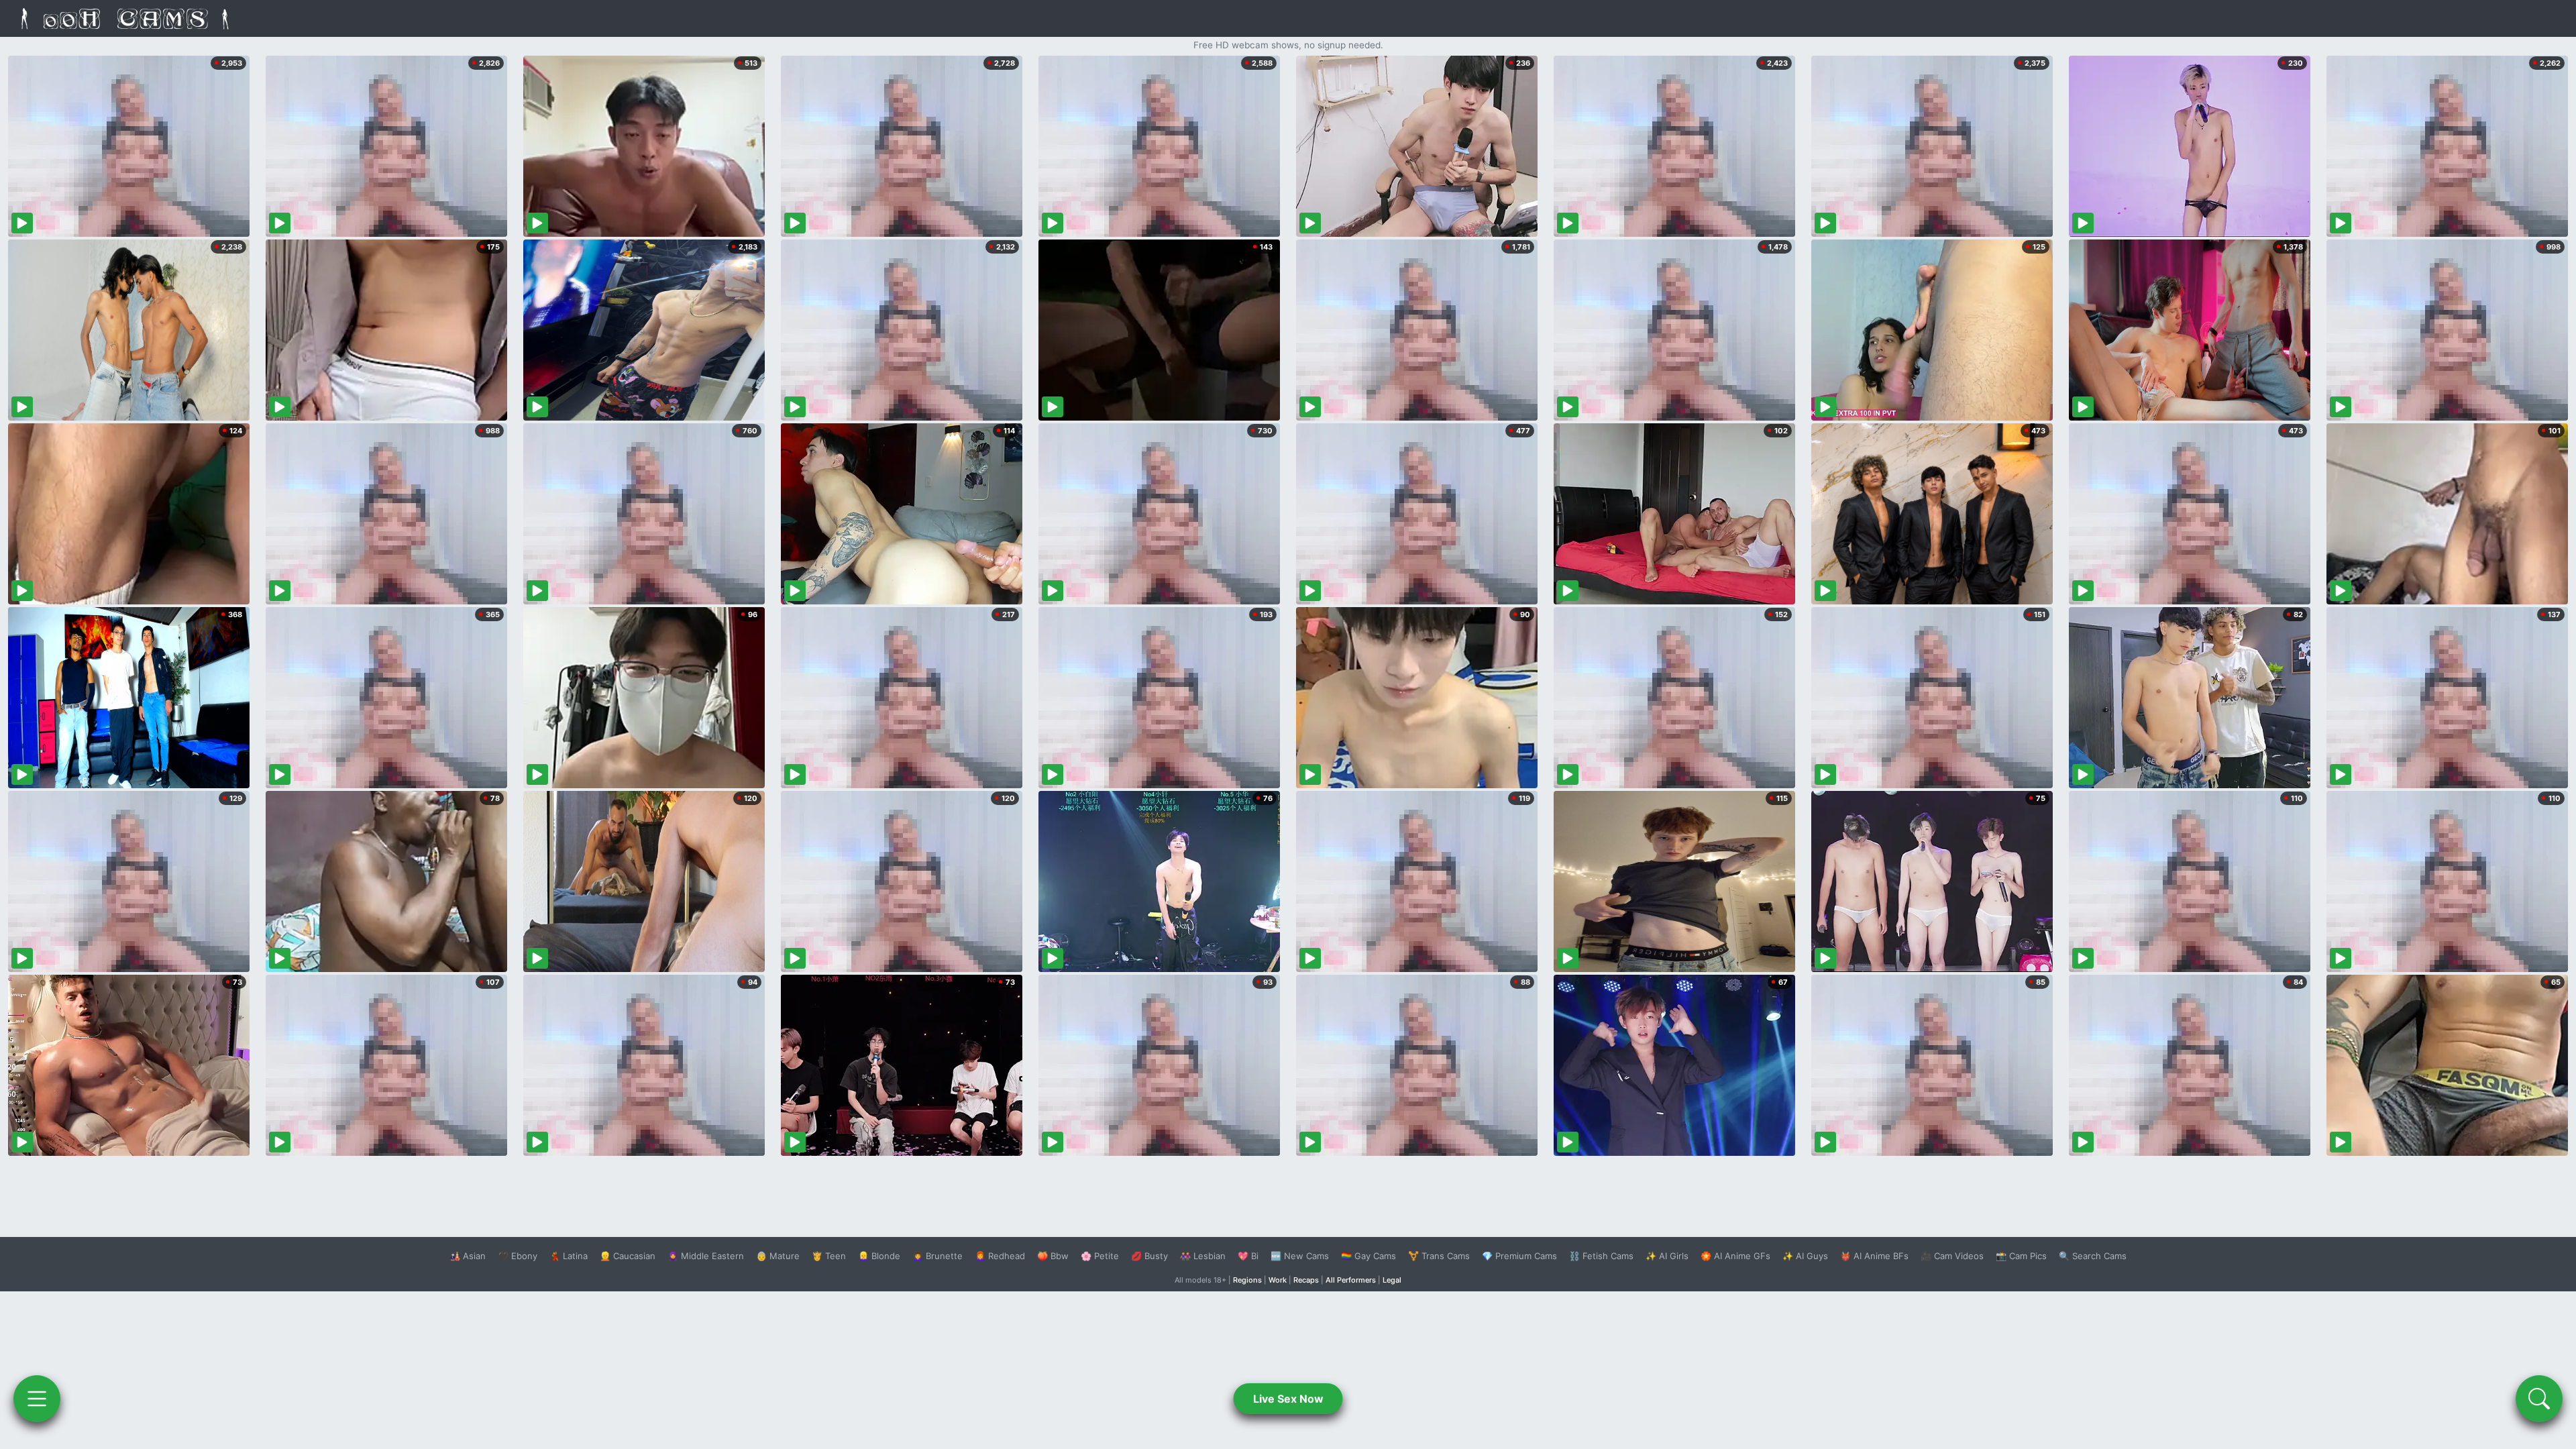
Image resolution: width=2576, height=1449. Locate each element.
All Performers (1351, 1280)
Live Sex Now (1288, 1399)
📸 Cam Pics (2021, 1256)
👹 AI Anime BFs (1874, 1256)
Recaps (1306, 1280)
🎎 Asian (468, 1256)
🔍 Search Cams (2093, 1256)
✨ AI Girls (1667, 1256)
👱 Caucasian (628, 1256)
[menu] (37, 1399)
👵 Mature (778, 1256)
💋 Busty (1149, 1256)
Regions (1247, 1280)
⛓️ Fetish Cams (1601, 1256)
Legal (1392, 1280)
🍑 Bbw (1053, 1256)
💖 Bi (1248, 1256)
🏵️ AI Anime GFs (1735, 1256)
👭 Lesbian (1203, 1256)
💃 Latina (569, 1256)
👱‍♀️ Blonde (879, 1256)
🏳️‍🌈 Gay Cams (1368, 1256)
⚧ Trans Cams (1439, 1256)
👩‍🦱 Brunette (937, 1256)
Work (1278, 1280)
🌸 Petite (1100, 1256)
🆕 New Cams (1300, 1256)
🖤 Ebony (518, 1256)
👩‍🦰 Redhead (1000, 1256)
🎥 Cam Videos (1952, 1256)
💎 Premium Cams (1519, 1256)
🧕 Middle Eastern (706, 1256)
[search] (2539, 1399)
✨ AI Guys (1805, 1256)
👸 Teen (829, 1256)
